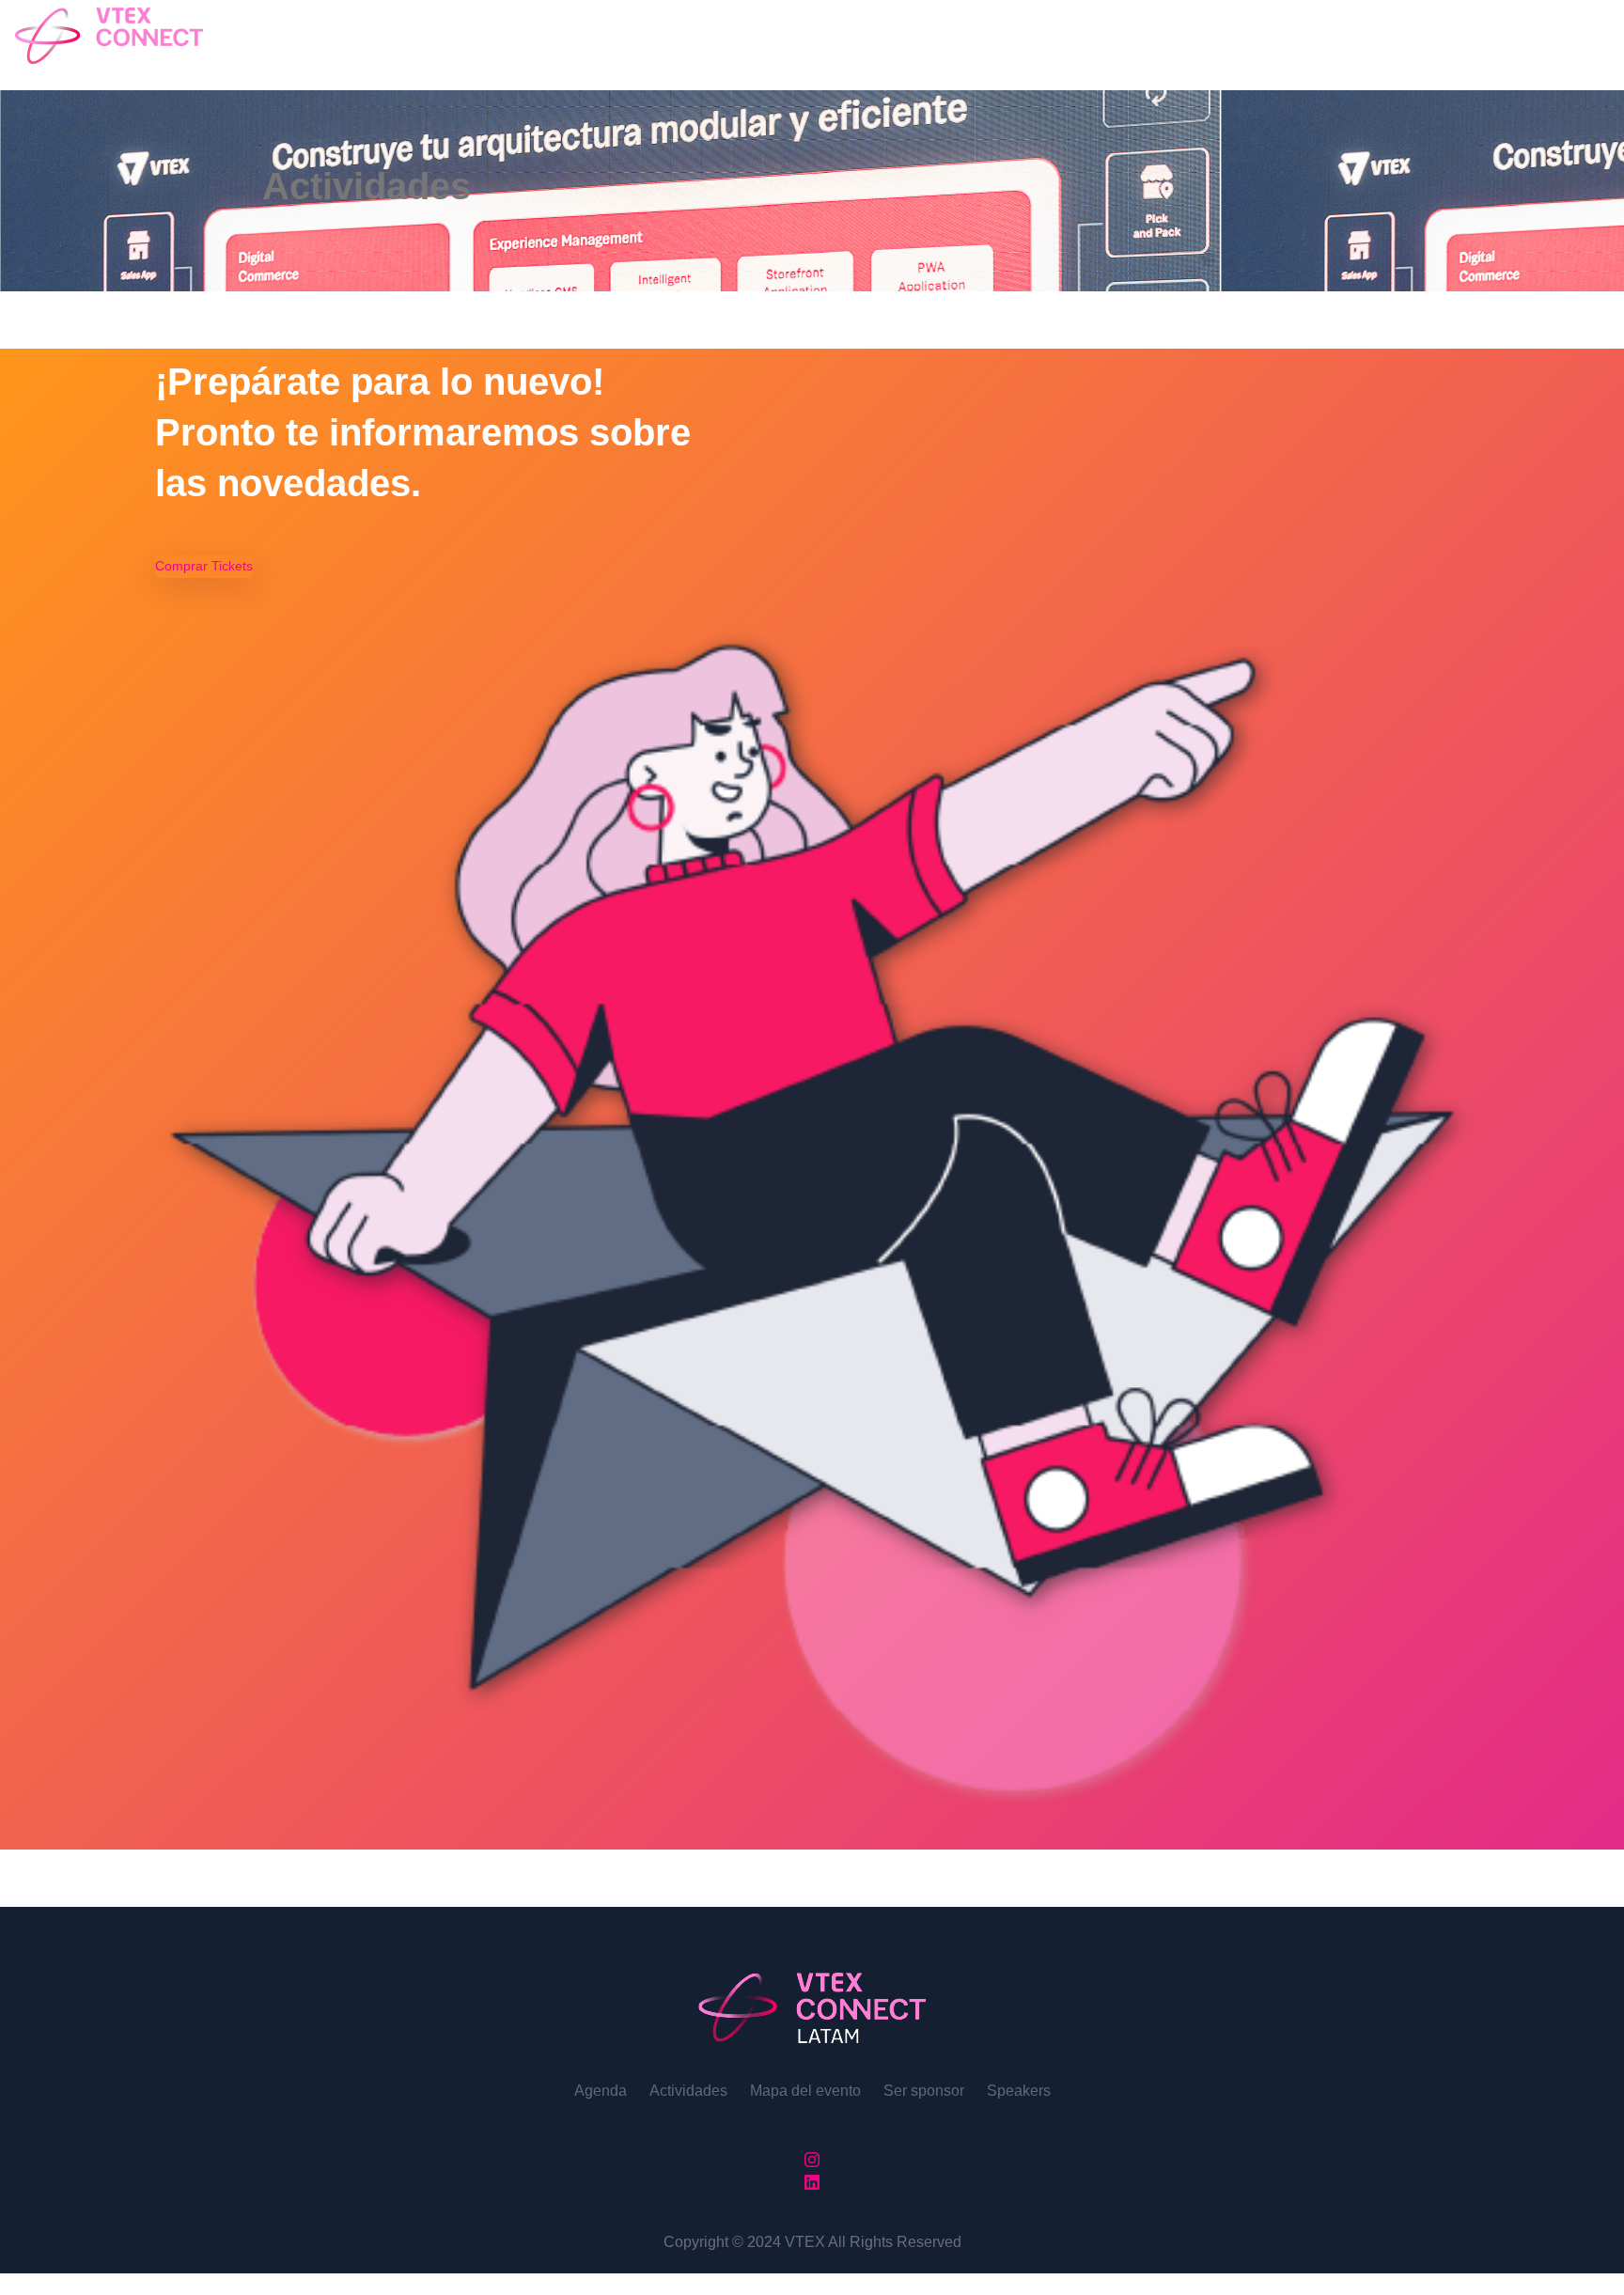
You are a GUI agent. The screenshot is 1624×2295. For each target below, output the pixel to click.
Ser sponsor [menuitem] (924, 2091)
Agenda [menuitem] (601, 2091)
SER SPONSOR (258, 38)
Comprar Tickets (204, 566)
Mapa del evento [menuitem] (805, 2091)
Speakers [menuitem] (1019, 2091)
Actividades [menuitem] (688, 2091)
